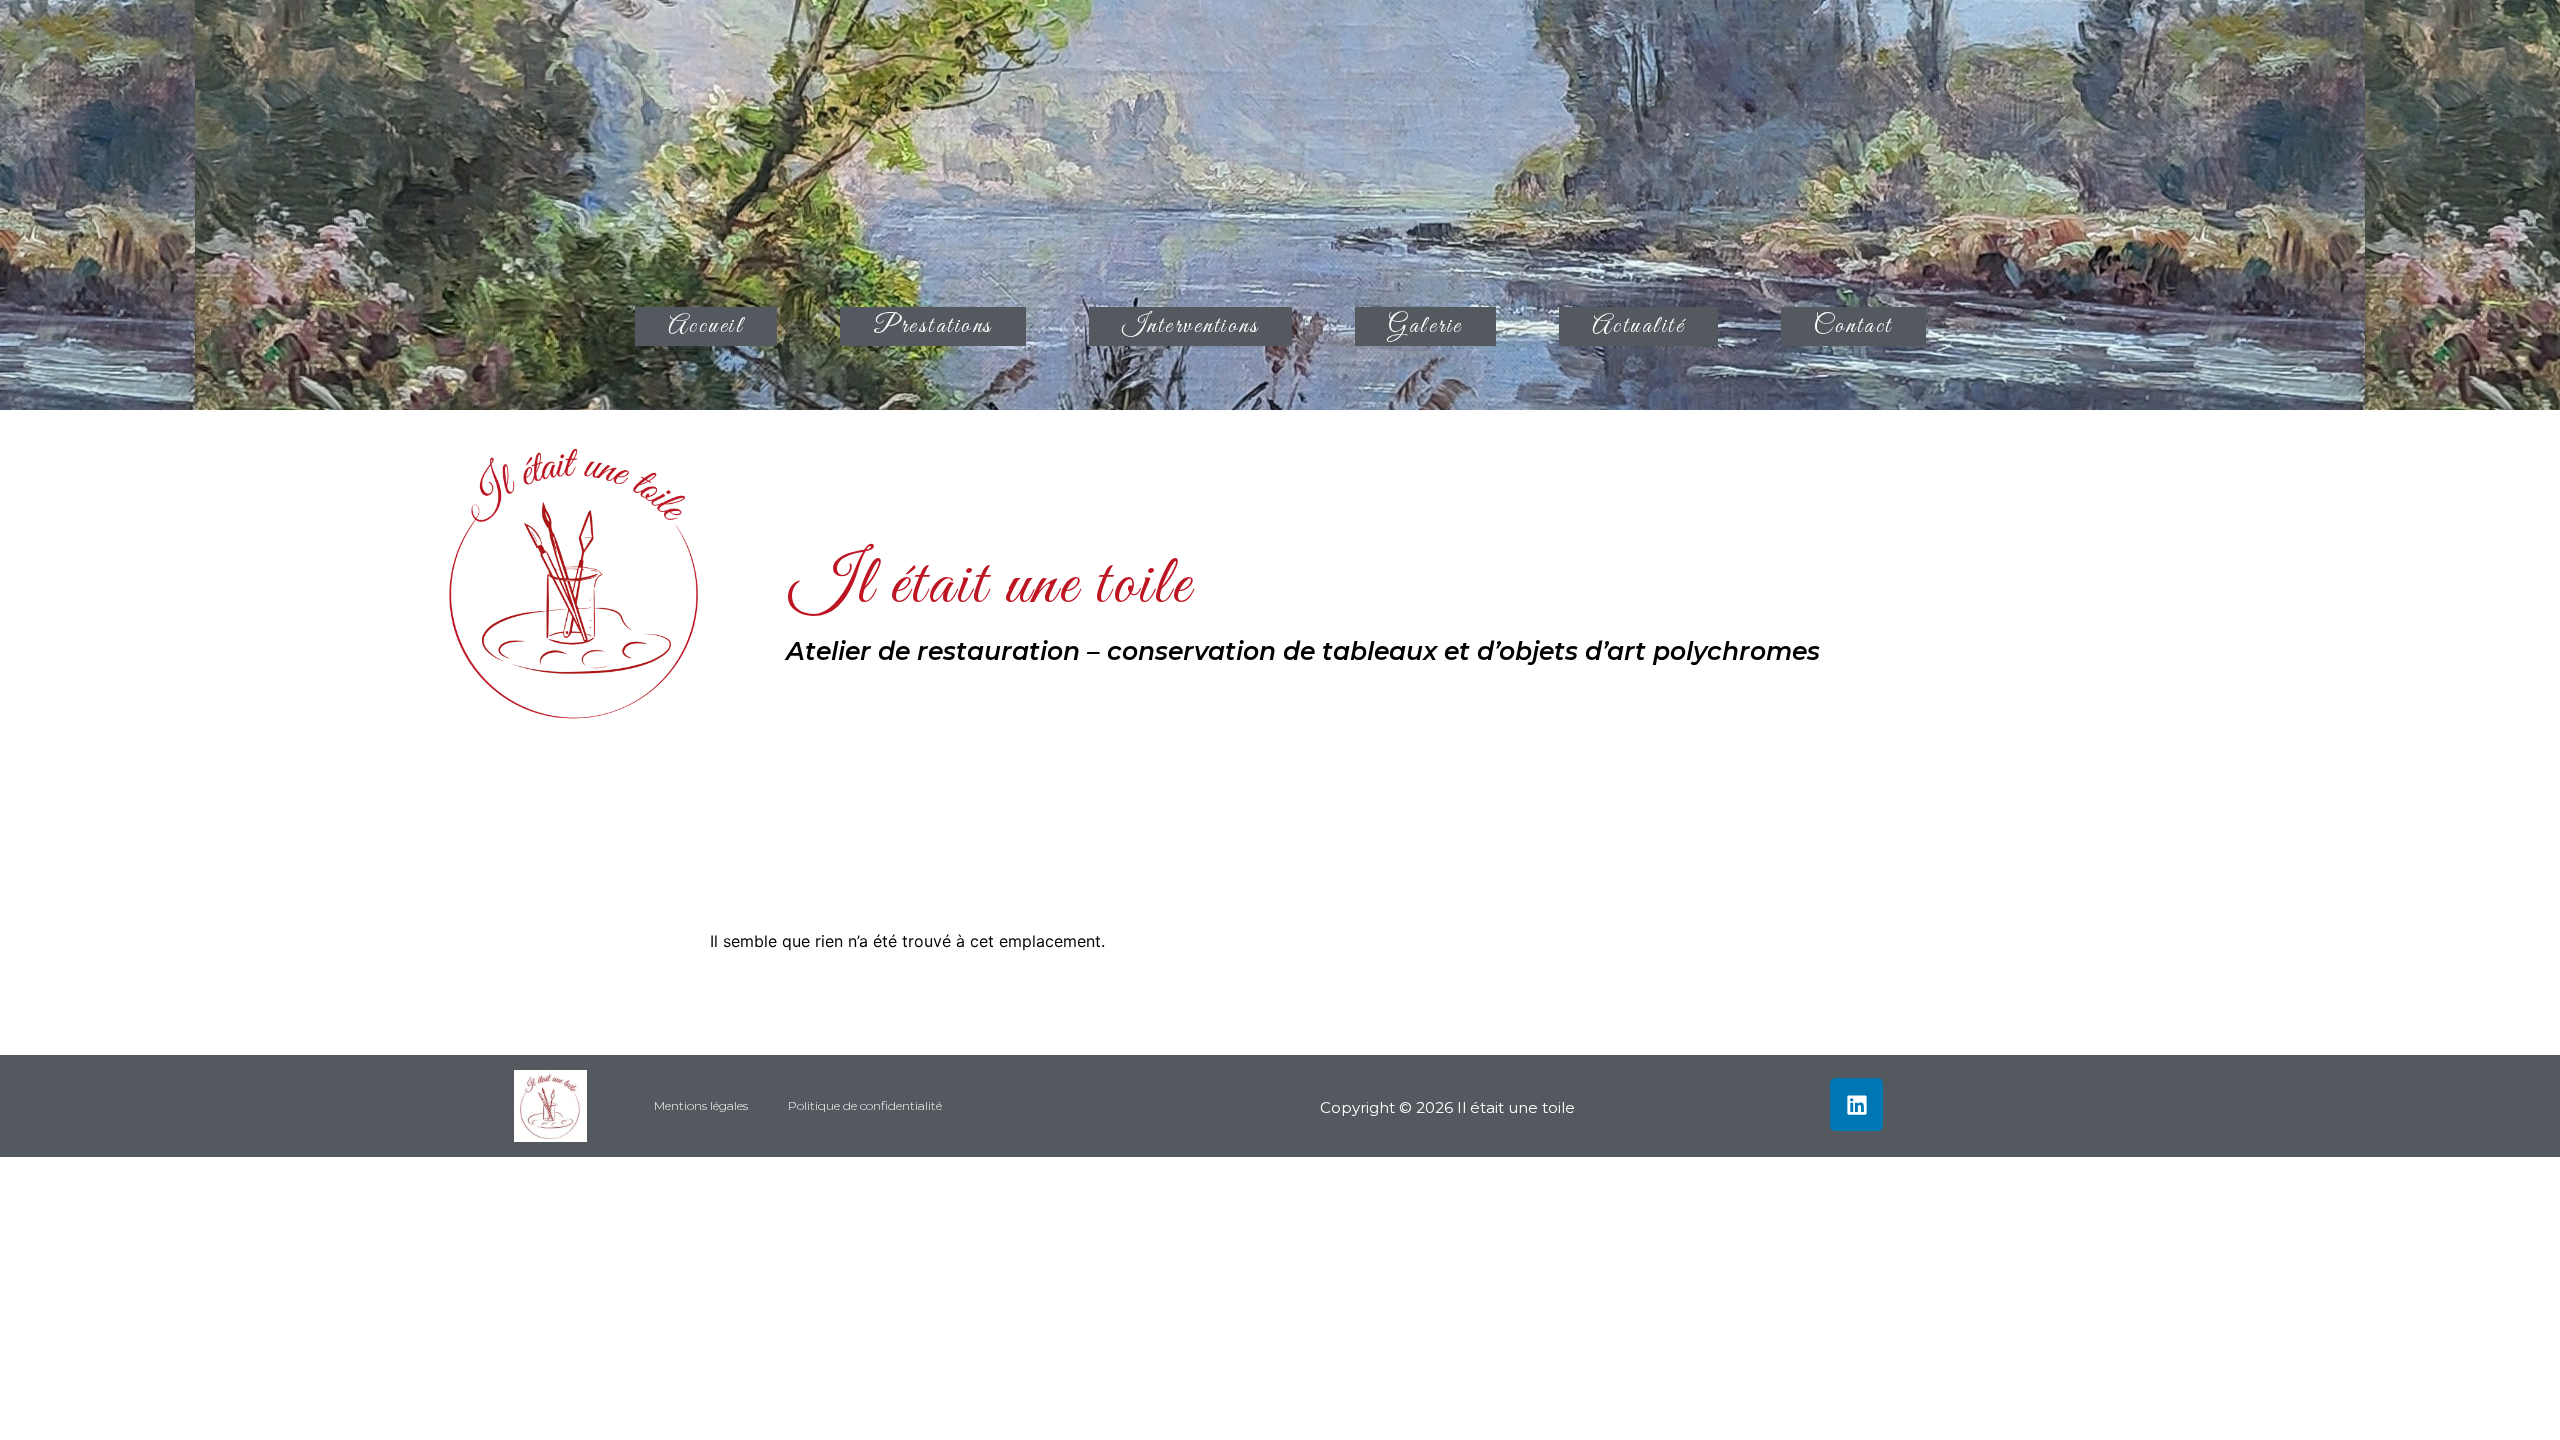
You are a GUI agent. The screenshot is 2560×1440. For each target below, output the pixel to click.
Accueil (706, 326)
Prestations (933, 326)
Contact (1853, 326)
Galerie (1425, 326)
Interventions (1191, 326)
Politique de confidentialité (865, 1105)
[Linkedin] (1856, 1104)
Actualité (1639, 326)
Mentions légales (701, 1105)
